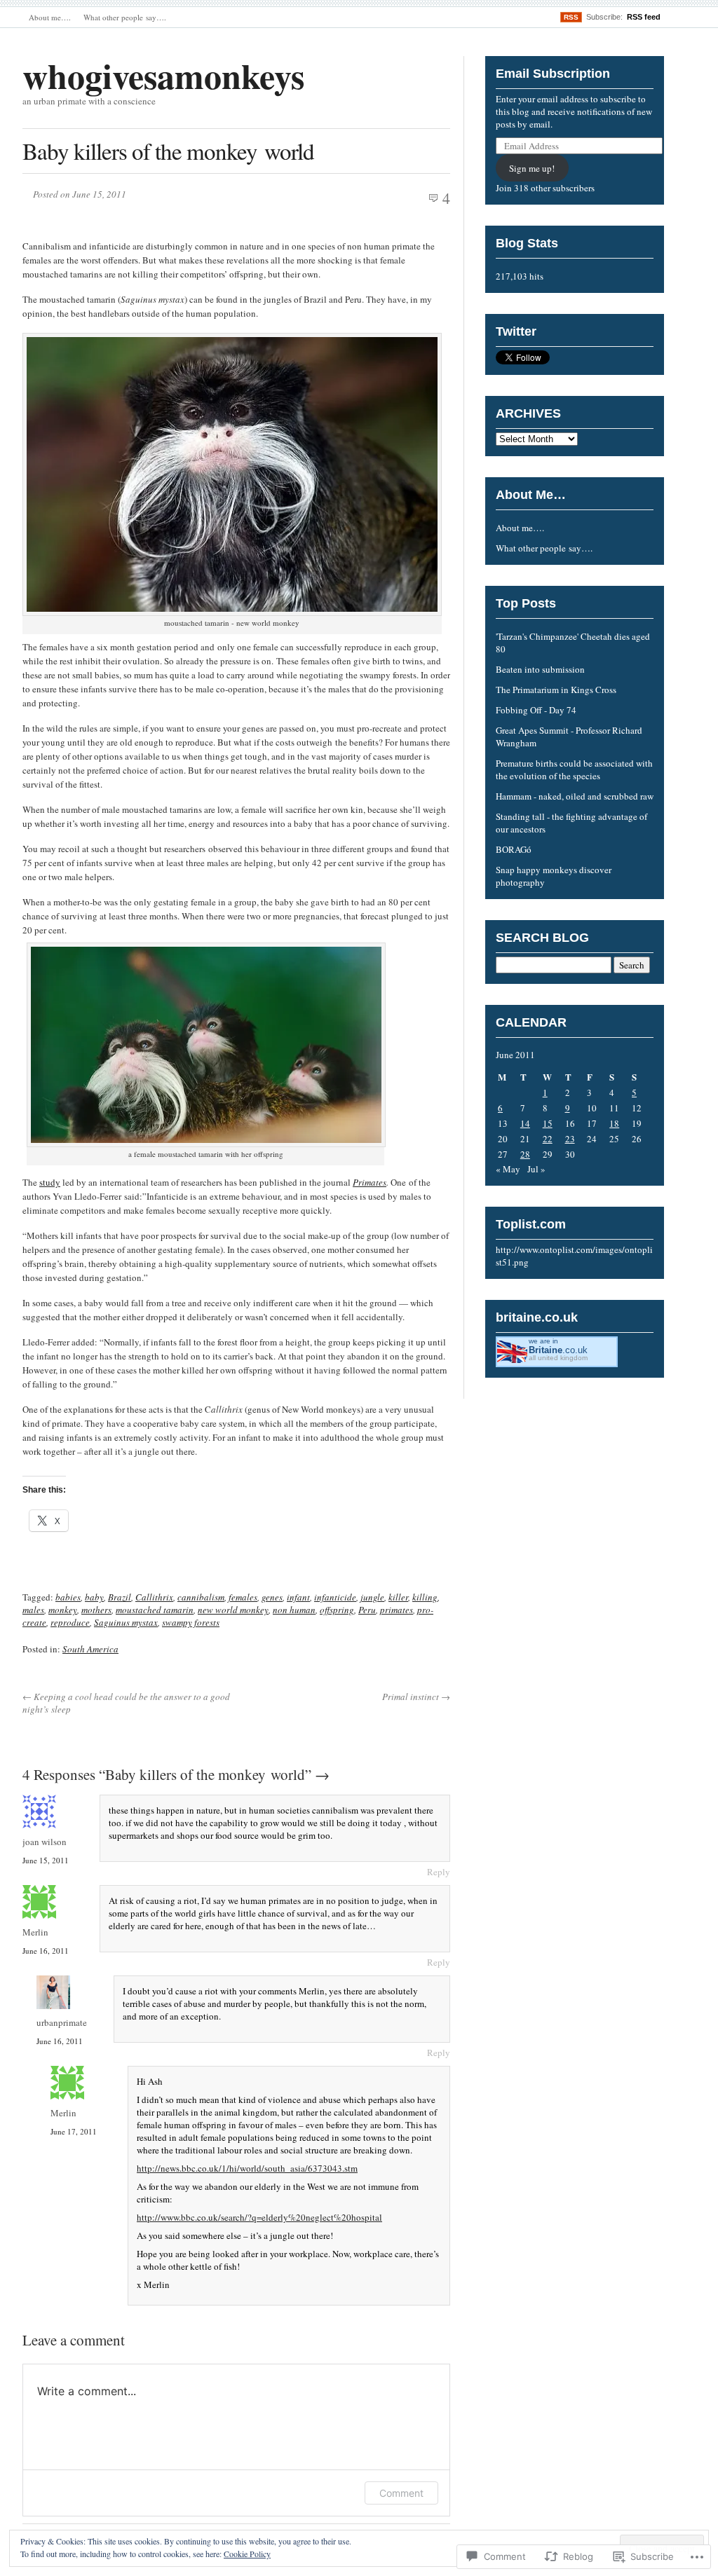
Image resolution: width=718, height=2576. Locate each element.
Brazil (120, 1597)
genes (272, 1597)
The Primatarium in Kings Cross (556, 690)
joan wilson (45, 1842)
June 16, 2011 (46, 1951)
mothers (96, 1610)
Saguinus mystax (126, 1622)
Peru (367, 1610)
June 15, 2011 (46, 1860)
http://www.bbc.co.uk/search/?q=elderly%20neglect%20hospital (259, 2217)
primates (397, 1610)
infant (298, 1597)
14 (525, 1123)
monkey (63, 1610)
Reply (439, 1872)
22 (548, 1139)
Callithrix (154, 1597)
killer (398, 1597)
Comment (401, 2493)
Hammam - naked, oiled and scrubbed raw (575, 796)
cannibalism (201, 1597)
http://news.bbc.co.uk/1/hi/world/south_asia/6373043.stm (247, 2168)
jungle (372, 1597)
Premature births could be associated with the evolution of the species (574, 769)
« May (508, 1169)
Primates (370, 1182)
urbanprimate (62, 2022)
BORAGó (515, 849)
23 (570, 1139)
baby (94, 1597)
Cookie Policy (247, 2554)
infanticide (335, 1597)
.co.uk (558, 1350)
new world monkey (233, 1610)
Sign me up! (532, 168)
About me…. (50, 17)
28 (525, 1154)
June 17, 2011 (74, 2131)
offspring (337, 1610)
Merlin (35, 1932)
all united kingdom (558, 1358)
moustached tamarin (155, 1610)
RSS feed (644, 17)
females (243, 1597)
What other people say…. (125, 17)
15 (548, 1123)
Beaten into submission (540, 669)
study (50, 1182)
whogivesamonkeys (163, 75)
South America (90, 1649)
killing (425, 1597)
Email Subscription (553, 74)
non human (294, 1610)
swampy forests (191, 1622)
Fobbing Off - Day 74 (536, 710)
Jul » (536, 1169)
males (33, 1610)
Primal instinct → (416, 1697)
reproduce (70, 1622)
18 (614, 1123)
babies (68, 1597)
